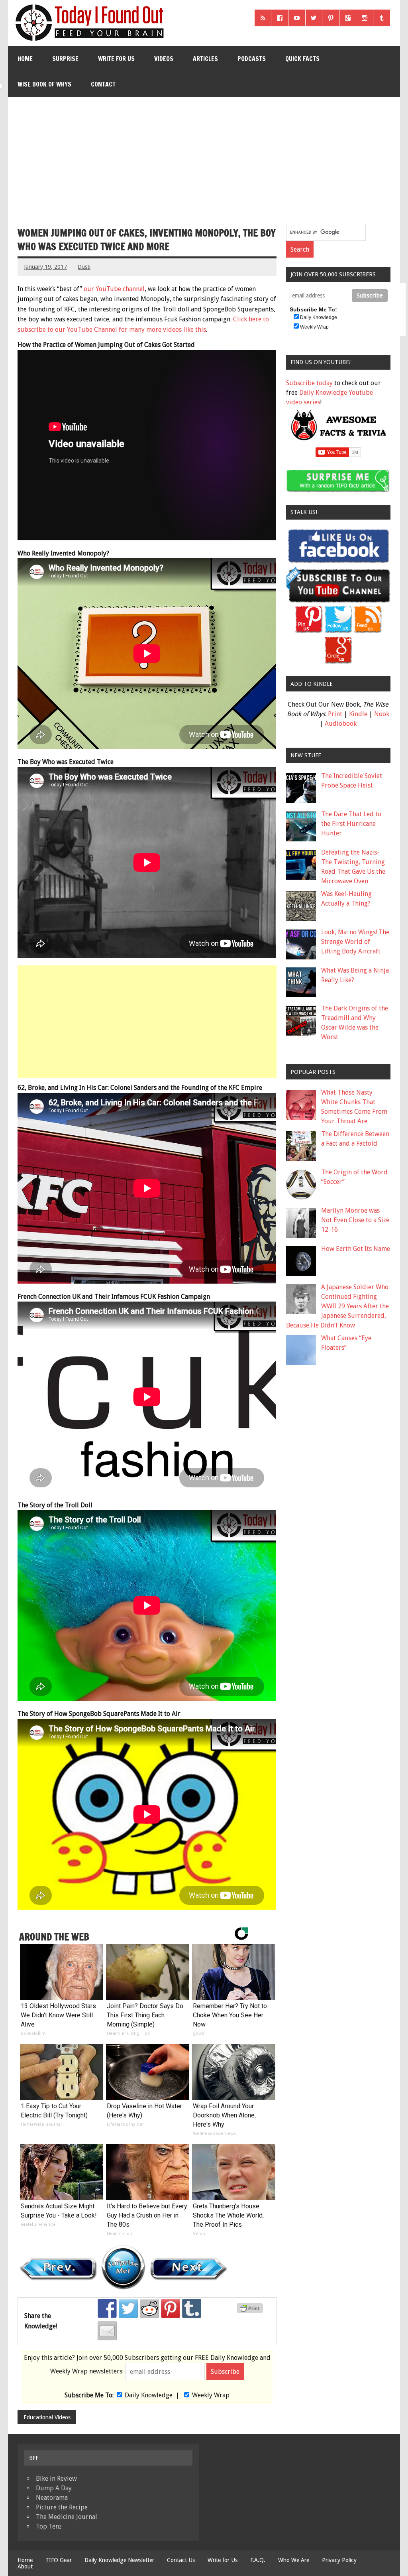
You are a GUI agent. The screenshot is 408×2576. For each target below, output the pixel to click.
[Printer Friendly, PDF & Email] (251, 2311)
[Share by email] (107, 2331)
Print (335, 714)
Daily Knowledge (149, 2395)
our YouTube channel (114, 289)
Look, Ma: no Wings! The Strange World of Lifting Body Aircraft (355, 942)
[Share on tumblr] (192, 2308)
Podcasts (252, 59)
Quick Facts (302, 59)
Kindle (358, 714)
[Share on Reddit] (149, 2308)
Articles (205, 59)
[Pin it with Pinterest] (171, 2308)
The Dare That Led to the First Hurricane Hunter (351, 824)
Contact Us (181, 2560)
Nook (382, 714)
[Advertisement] (205, 157)
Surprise (65, 59)
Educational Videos (47, 2417)
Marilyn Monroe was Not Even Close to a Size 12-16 (355, 1220)
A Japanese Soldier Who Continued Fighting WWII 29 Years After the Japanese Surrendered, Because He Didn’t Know (337, 1306)
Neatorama (52, 2498)
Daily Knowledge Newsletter (119, 2560)
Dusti (84, 267)
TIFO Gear (59, 2560)
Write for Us (116, 59)
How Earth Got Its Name (356, 1249)
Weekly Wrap (211, 2395)
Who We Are (294, 2560)
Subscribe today (309, 383)
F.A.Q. (258, 2560)
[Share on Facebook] (107, 2308)
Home (25, 59)
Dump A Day (54, 2488)
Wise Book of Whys (44, 84)
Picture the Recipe (62, 2507)
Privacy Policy (339, 2560)
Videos (164, 59)
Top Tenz (49, 2526)
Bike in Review (56, 2479)
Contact (103, 84)
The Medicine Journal (67, 2517)
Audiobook (341, 724)
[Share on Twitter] (128, 2308)
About (25, 2566)
